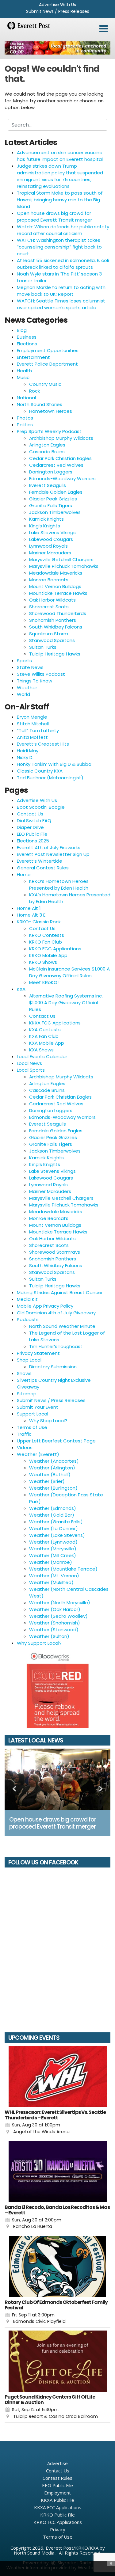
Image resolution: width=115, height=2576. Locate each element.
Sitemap (27, 1394)
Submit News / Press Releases (58, 11)
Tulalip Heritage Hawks (55, 654)
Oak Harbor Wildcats (52, 600)
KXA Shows (41, 1050)
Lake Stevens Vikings (52, 532)
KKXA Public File (57, 2500)
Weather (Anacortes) (54, 1461)
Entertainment (33, 357)
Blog (22, 330)
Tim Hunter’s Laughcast (56, 1346)
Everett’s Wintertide (40, 861)
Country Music (45, 384)
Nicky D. (25, 757)
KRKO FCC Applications (55, 949)
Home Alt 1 (29, 908)
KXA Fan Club (44, 1036)
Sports (24, 661)
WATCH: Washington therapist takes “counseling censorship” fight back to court (59, 247)
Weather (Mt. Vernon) (54, 1576)
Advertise (57, 2463)
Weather (27, 688)
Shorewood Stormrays (55, 1252)
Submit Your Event (38, 1407)
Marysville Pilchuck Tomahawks (64, 566)
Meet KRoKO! (44, 982)
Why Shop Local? (48, 1421)
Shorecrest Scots (49, 607)
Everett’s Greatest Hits (43, 744)
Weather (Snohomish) (55, 1623)
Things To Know (34, 681)
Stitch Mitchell (33, 724)
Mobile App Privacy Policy (45, 1306)
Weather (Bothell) (50, 1474)
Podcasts (28, 1319)
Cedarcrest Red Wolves (56, 465)
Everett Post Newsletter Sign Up (53, 854)
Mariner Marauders (50, 553)
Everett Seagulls (48, 485)
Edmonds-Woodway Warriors (62, 479)
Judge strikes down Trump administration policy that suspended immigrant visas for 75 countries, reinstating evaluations (60, 176)
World (23, 694)
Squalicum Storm (49, 634)
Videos (25, 1448)
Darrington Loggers (51, 472)
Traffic (24, 1434)
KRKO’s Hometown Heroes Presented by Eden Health (59, 885)
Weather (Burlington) (53, 1488)
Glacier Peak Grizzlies (53, 499)
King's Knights (45, 526)
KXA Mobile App (47, 1043)
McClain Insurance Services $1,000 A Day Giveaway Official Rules (69, 972)
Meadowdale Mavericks (56, 573)
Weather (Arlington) (52, 1468)
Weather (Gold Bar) (52, 1515)
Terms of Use (32, 1427)
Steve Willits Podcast (41, 674)
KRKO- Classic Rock (39, 922)
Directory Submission (53, 1367)
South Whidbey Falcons (56, 627)
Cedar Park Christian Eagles (60, 458)
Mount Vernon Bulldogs (55, 586)
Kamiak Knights (46, 519)
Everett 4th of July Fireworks (49, 847)
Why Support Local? (39, 1643)
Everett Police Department (47, 364)
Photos (25, 418)
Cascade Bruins (47, 452)
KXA (21, 989)
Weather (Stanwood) (54, 1630)
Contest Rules (57, 2478)
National (26, 398)
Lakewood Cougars (51, 539)
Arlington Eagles (47, 445)
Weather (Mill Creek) (53, 1555)
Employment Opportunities (48, 350)
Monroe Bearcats (49, 580)
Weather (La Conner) (54, 1528)
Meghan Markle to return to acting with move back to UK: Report (61, 291)
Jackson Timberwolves (55, 512)
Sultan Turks (43, 647)
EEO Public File (32, 834)
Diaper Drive (30, 827)
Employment (57, 2493)
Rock (34, 391)
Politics (25, 425)
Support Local (33, 1414)
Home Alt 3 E (31, 915)
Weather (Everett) (38, 1454)
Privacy (58, 2529)
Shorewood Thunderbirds (58, 613)
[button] (103, 29)
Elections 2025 (33, 841)
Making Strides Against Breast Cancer (60, 1292)
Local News (29, 1063)
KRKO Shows (43, 962)
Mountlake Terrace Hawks (58, 593)
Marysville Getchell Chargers (61, 559)
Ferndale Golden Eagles (56, 492)
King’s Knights (45, 1164)
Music (23, 377)
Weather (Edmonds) (53, 1508)
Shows (24, 1373)
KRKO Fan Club (46, 942)
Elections (27, 344)
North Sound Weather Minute (62, 1326)
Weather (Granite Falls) (56, 1522)
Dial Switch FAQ (34, 821)
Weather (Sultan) (49, 1636)
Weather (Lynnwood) (53, 1542)
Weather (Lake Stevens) (57, 1535)
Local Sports (31, 1070)
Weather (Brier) (47, 1481)
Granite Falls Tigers (51, 505)
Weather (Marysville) (53, 1549)
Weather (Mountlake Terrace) (63, 1569)
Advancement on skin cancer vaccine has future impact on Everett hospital (60, 156)
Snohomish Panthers (53, 620)
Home (24, 874)
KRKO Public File (57, 2515)
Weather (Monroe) (51, 1562)
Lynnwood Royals (48, 546)
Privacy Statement (38, 1353)
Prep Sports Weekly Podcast (49, 431)
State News (30, 667)
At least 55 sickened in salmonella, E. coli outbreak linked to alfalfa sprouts (63, 264)
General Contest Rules (43, 868)
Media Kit (27, 1299)
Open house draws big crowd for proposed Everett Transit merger (54, 217)
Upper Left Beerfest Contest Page (56, 1441)
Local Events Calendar (42, 1056)
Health (24, 371)
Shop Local (29, 1360)
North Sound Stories (40, 404)
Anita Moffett (32, 737)
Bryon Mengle (32, 717)
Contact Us (30, 814)
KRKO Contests (47, 935)
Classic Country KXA (40, 771)
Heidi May (28, 751)
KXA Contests (45, 1030)
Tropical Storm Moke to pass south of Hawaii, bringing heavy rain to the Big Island (60, 200)
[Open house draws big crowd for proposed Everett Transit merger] (57, 1779)
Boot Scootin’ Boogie (41, 807)
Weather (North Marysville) (60, 1603)
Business (27, 337)
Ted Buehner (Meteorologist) (50, 778)
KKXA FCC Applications (55, 1023)
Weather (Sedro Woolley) (58, 1616)
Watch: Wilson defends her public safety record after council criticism (63, 230)
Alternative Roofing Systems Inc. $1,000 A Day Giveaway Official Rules (66, 1003)
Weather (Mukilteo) (51, 1582)
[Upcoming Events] (57, 2076)
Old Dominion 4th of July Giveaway (56, 1313)
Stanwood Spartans (52, 640)
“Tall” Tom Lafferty (38, 730)
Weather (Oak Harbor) (55, 1609)
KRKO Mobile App (48, 955)
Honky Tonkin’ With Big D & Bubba (54, 764)
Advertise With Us (57, 5)
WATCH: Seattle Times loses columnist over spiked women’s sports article (61, 304)
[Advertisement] (57, 48)
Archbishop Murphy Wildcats (61, 438)
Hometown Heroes (51, 411)
